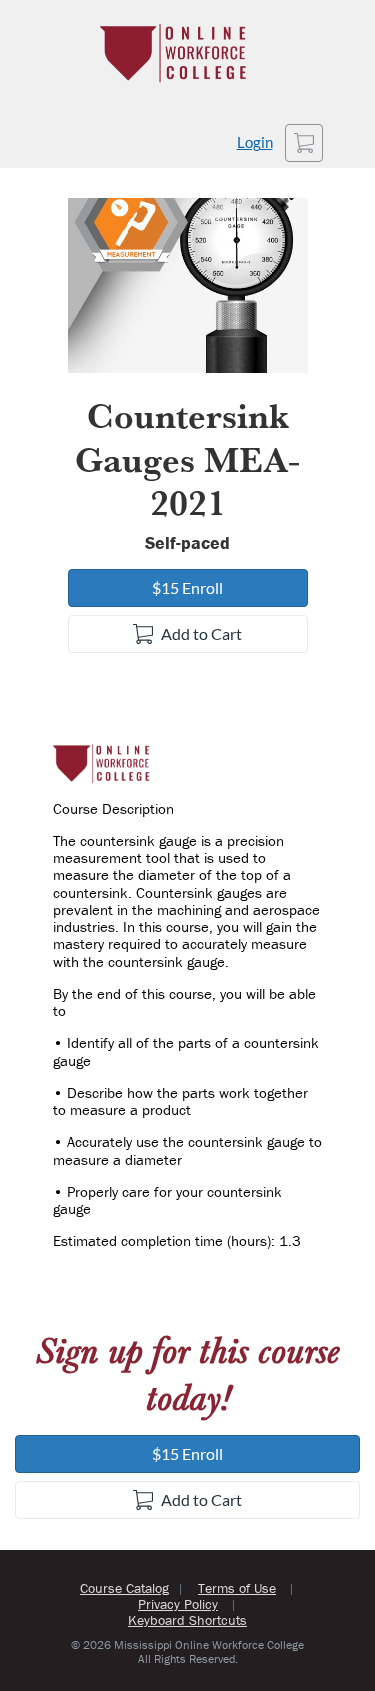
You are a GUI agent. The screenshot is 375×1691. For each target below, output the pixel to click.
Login (255, 142)
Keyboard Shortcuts (187, 1620)
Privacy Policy (178, 1604)
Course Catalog (124, 1588)
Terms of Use (237, 1588)
